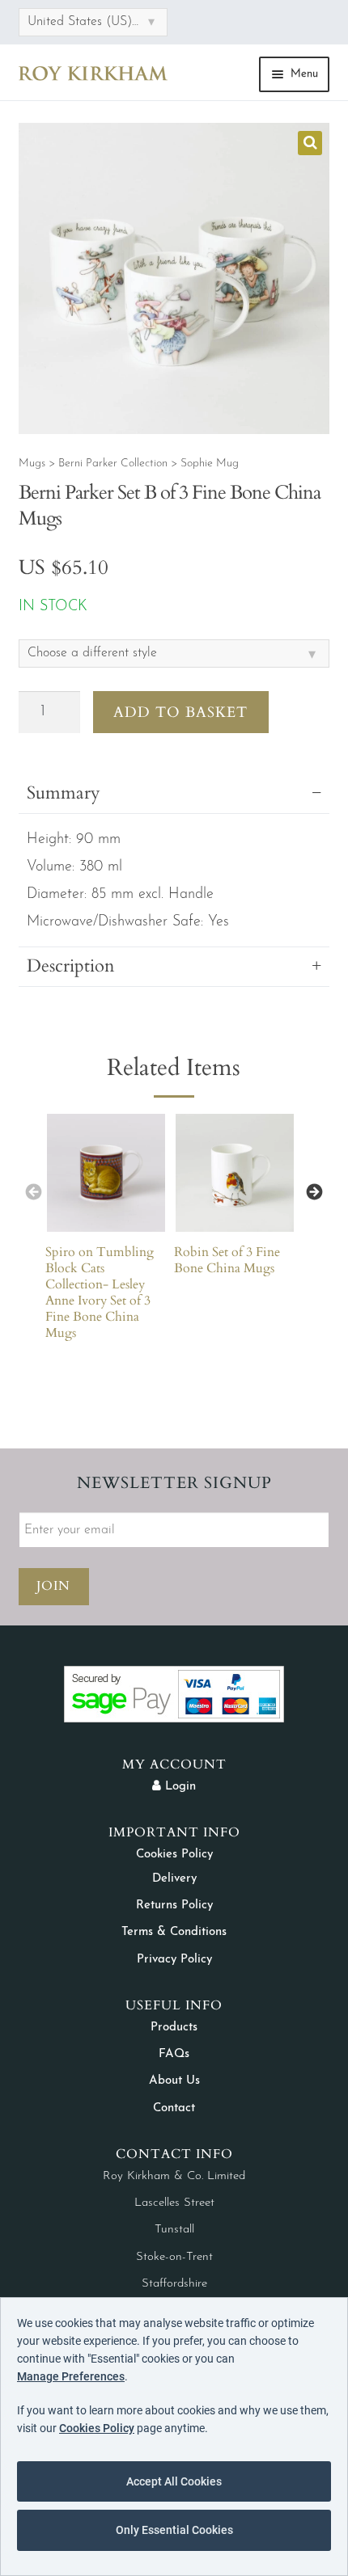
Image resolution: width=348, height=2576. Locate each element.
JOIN (53, 1586)
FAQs (174, 2054)
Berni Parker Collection (113, 464)
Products (174, 2028)
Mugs (32, 464)
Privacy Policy (174, 1960)
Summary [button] (64, 793)
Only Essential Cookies (174, 2530)
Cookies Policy (174, 1855)
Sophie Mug (210, 464)
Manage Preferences (71, 2376)
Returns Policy (174, 1906)
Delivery (174, 1879)
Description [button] (71, 966)
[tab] (174, 970)
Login (178, 1787)
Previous (33, 1191)
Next (315, 1191)
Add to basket (180, 713)
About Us (174, 2081)
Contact (174, 2108)
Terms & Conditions (174, 1932)
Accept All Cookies (174, 2481)
